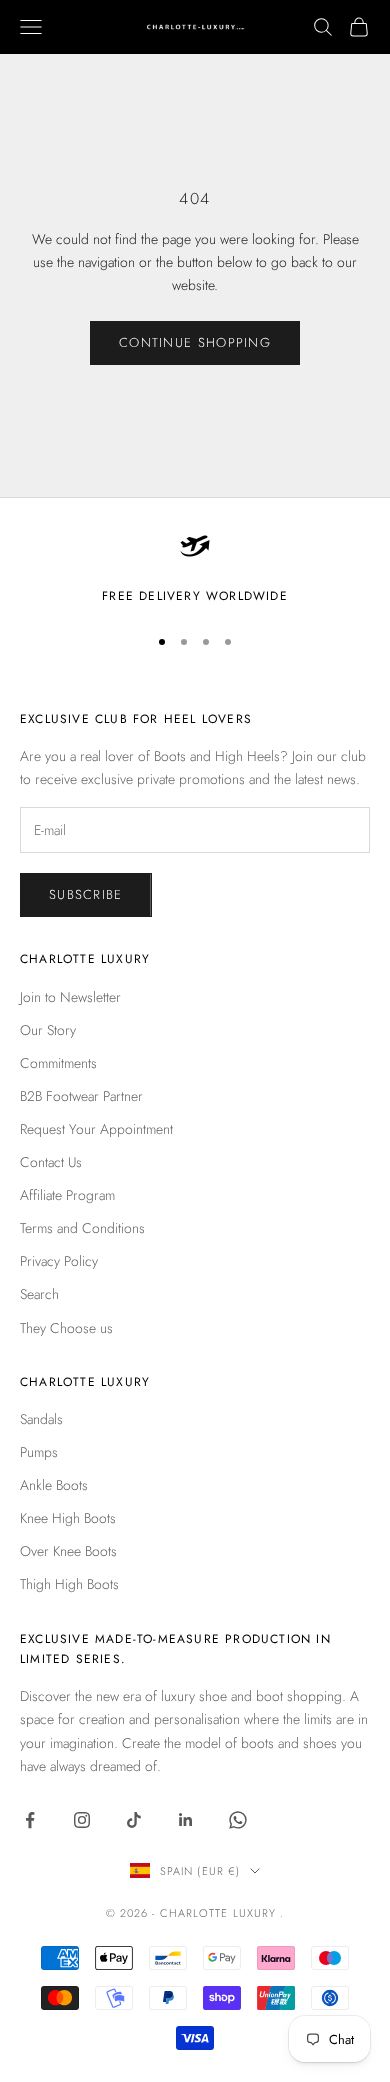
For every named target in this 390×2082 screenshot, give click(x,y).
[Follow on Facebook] (30, 1820)
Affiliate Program (67, 1195)
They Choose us (66, 1328)
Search (39, 1294)
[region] (195, 568)
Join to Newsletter (70, 997)
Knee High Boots (68, 1518)
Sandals (41, 1419)
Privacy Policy (59, 1261)
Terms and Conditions (82, 1228)
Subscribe (86, 894)
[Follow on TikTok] (134, 1820)
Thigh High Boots (69, 1584)
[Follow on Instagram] (82, 1820)
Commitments (58, 1063)
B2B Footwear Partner (81, 1096)
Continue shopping (195, 342)
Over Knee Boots (68, 1551)
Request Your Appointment (96, 1129)
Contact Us (51, 1162)
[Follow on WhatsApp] (238, 1820)
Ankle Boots (54, 1485)
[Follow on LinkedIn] (186, 1820)
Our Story (48, 1030)
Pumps (39, 1452)
